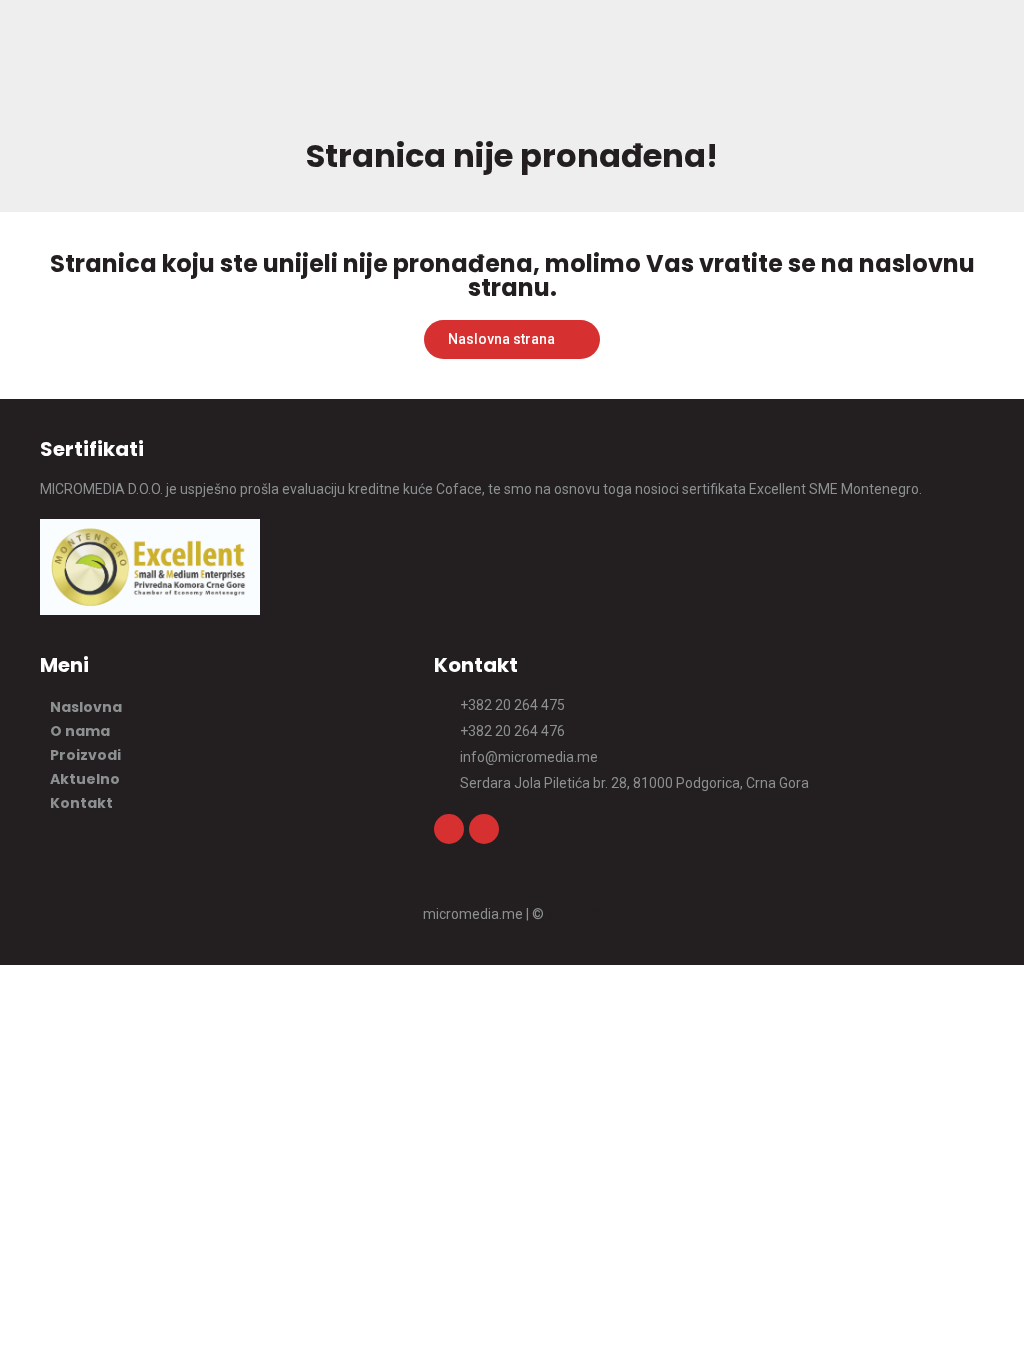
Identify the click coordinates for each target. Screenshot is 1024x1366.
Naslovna (86, 707)
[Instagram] (449, 829)
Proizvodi (85, 755)
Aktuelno (85, 779)
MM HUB (574, 914)
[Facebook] (484, 829)
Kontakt (81, 803)
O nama (80, 731)
